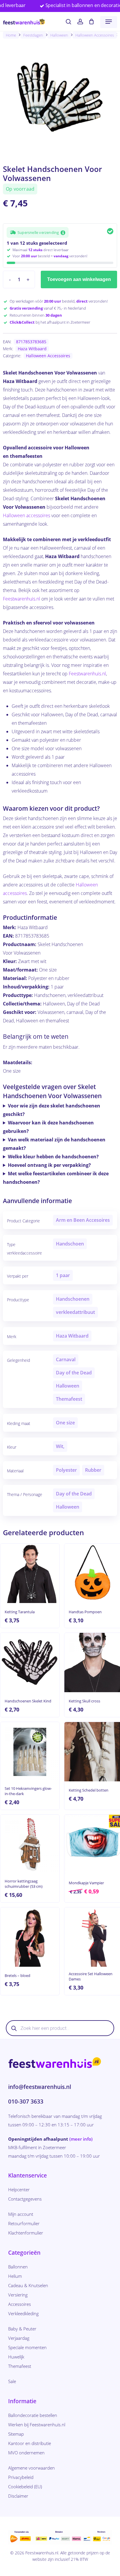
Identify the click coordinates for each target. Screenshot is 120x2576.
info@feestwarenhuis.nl (40, 2087)
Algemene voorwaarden (31, 2468)
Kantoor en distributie (30, 2443)
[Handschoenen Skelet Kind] (30, 1663)
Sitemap (16, 2434)
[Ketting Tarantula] (30, 1573)
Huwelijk (16, 2357)
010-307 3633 (26, 2101)
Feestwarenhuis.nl (22, 599)
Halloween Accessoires (95, 35)
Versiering (18, 2295)
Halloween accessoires (27, 515)
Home (11, 35)
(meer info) (81, 2139)
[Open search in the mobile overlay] (60, 2028)
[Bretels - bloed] (30, 1937)
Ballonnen (18, 2267)
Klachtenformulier (26, 2233)
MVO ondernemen (26, 2453)
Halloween (59, 35)
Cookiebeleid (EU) (25, 2487)
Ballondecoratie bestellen (33, 2415)
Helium (15, 2276)
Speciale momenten (27, 2347)
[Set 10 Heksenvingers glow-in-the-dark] (30, 1752)
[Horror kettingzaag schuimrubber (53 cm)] (30, 1844)
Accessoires (20, 2304)
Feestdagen (33, 35)
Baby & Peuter (22, 2329)
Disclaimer (18, 2496)
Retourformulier (24, 2223)
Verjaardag (19, 2338)
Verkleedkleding (23, 2313)
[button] (109, 22)
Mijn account (21, 2214)
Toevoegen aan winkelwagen (79, 279)
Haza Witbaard (32, 349)
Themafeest (20, 2366)
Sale (12, 2381)
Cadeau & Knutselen (28, 2285)
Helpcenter (19, 2189)
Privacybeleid (21, 2477)
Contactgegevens (25, 2199)
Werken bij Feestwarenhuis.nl (37, 2425)
